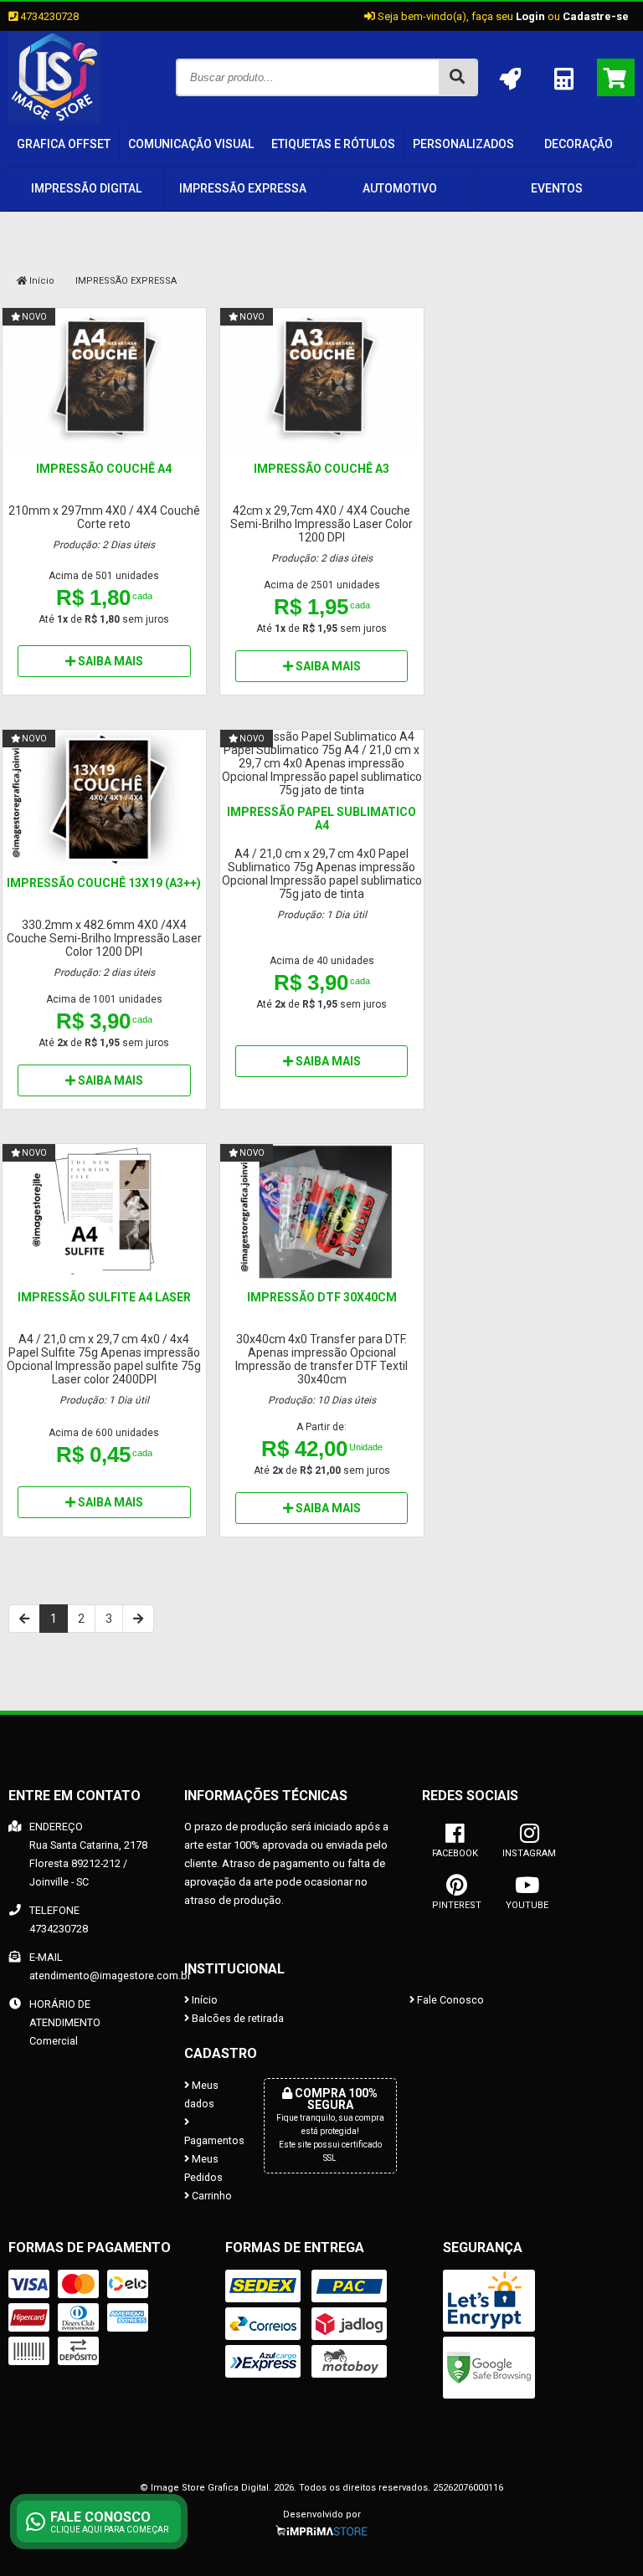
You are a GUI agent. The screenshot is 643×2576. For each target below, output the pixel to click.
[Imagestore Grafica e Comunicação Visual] (54, 119)
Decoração (579, 144)
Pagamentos (211, 2140)
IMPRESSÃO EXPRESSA (243, 188)
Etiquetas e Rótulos (333, 144)
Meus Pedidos (203, 2168)
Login (530, 16)
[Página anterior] (24, 1619)
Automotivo (400, 188)
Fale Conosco (449, 2000)
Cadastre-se (596, 16)
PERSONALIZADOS (463, 144)
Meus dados (201, 2094)
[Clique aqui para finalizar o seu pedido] (616, 77)
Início (41, 281)
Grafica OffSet (64, 144)
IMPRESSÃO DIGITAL (86, 188)
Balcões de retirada (237, 2018)
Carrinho (211, 2196)
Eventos (557, 188)
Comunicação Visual (191, 144)
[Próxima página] (138, 1619)
